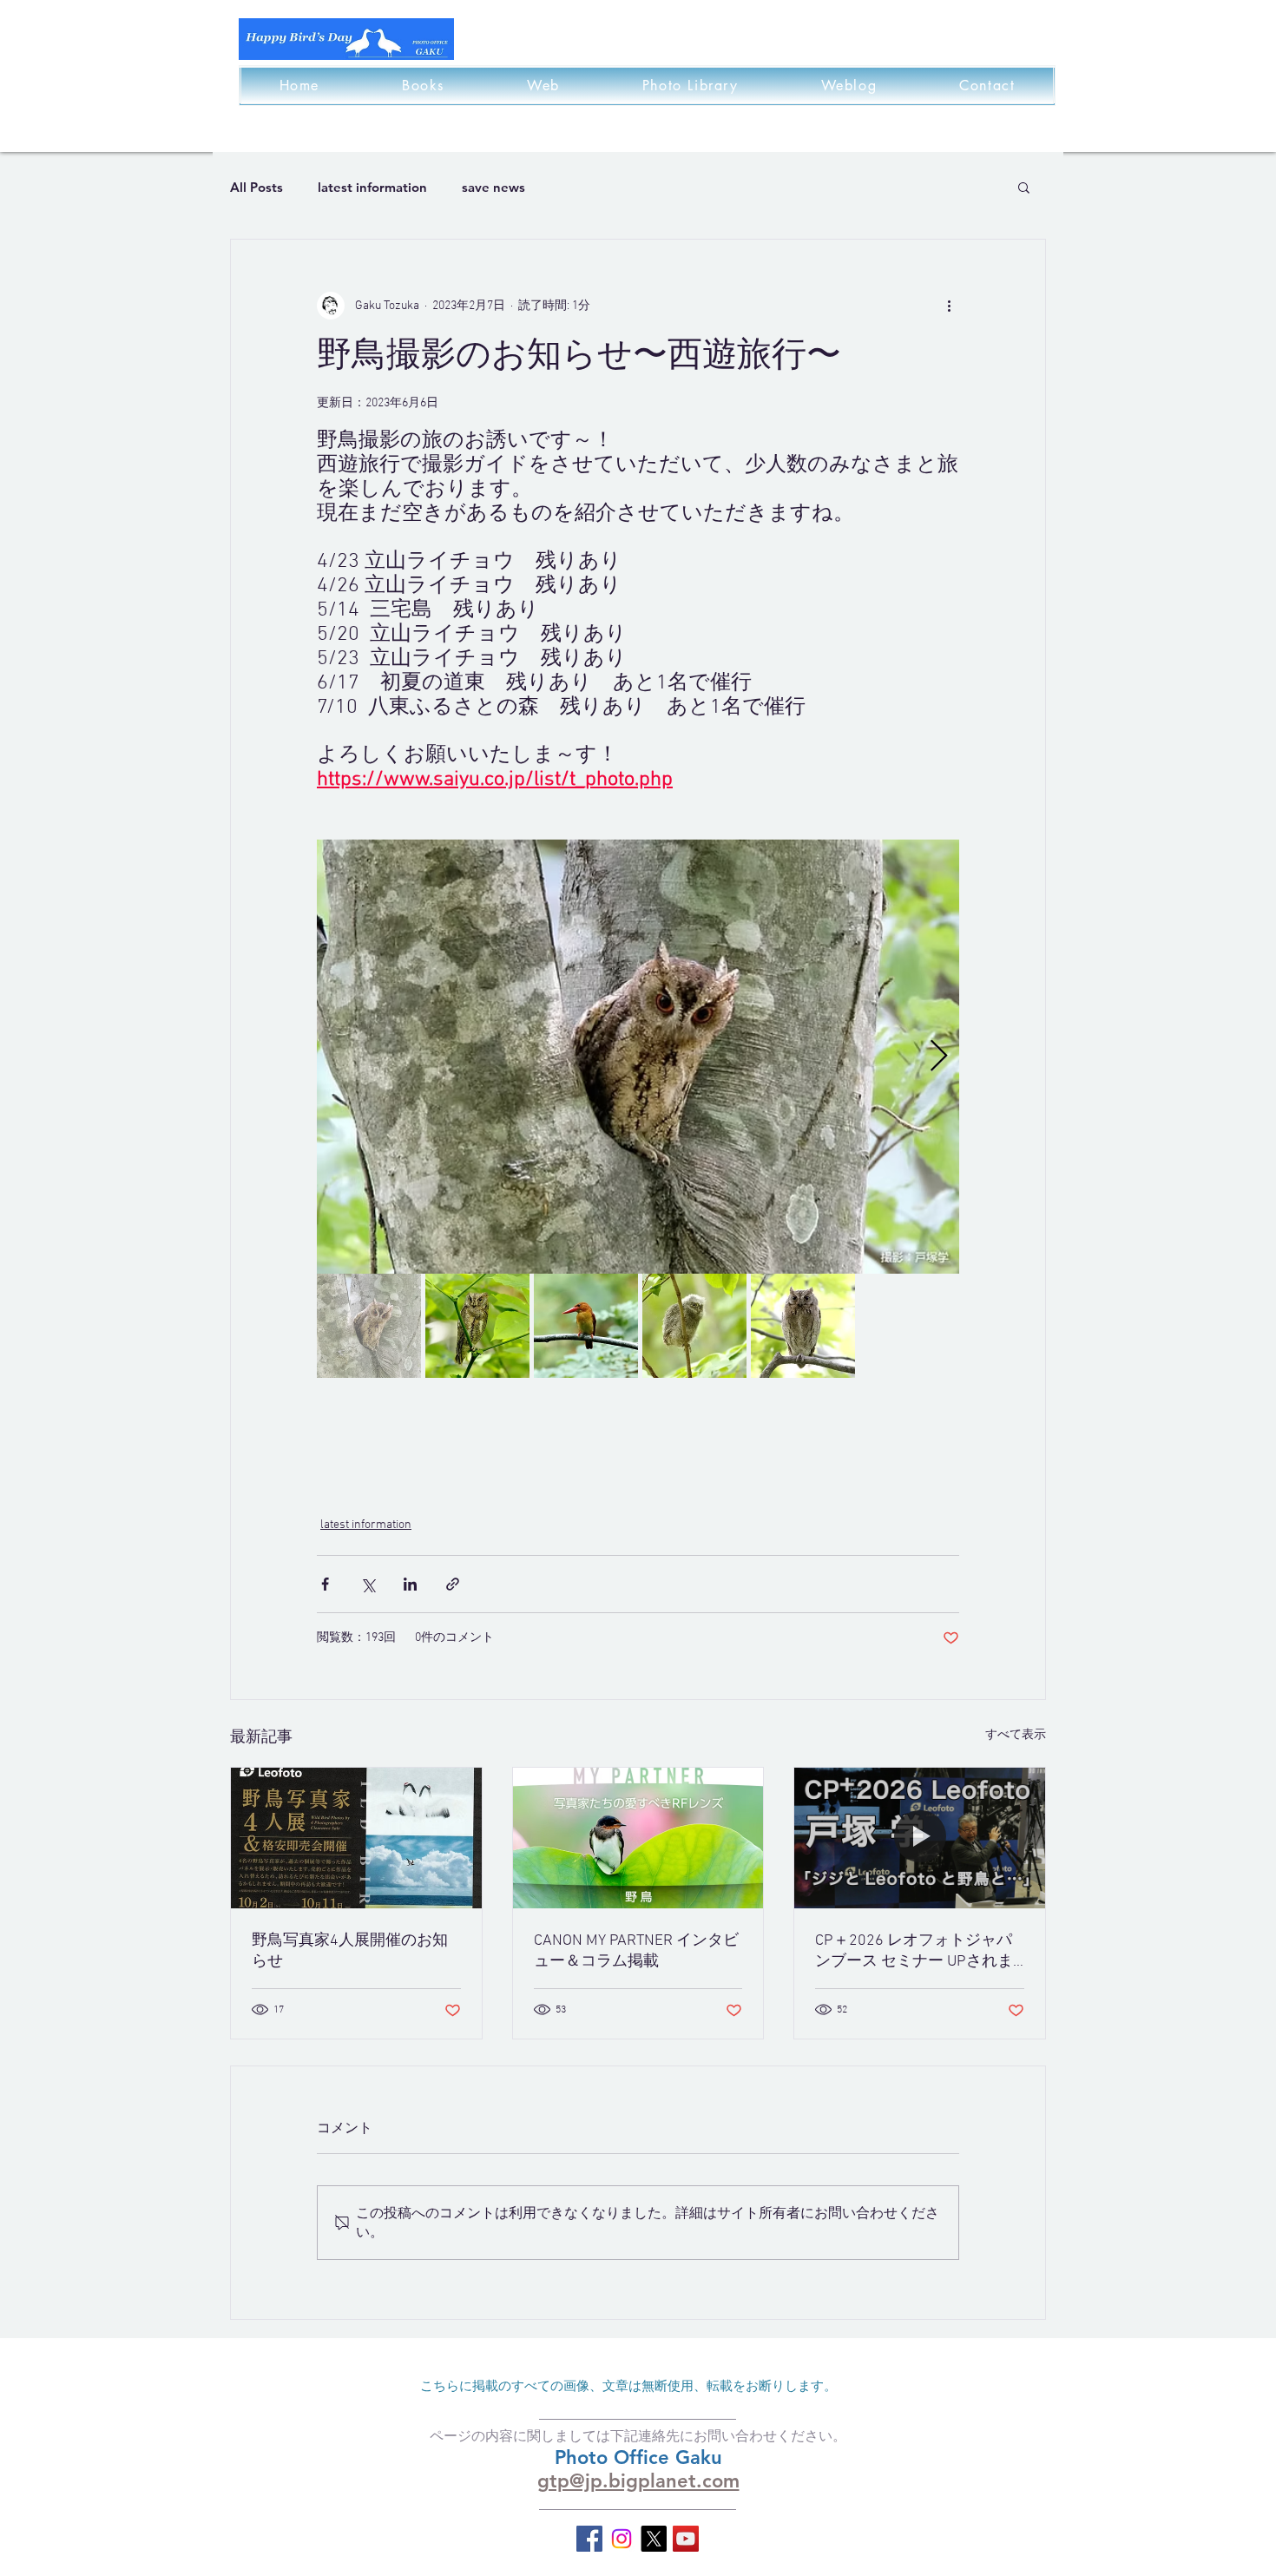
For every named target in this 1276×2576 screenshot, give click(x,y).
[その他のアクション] (949, 306)
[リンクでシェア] (453, 1584)
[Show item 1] (369, 1326)
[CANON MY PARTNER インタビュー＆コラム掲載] (638, 1838)
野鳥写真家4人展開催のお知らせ (350, 1951)
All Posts (257, 187)
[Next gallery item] (939, 1057)
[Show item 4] (694, 1326)
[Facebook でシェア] (325, 1584)
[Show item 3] (586, 1326)
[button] (1024, 187)
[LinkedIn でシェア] (410, 1584)
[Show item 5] (803, 1326)
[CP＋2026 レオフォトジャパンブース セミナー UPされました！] (920, 1838)
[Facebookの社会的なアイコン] (589, 2539)
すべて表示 (1016, 1735)
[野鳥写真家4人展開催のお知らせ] (356, 1838)
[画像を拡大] (638, 1057)
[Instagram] (622, 2539)
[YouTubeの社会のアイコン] (686, 2539)
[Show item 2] (477, 1326)
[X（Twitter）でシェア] (368, 1584)
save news (493, 187)
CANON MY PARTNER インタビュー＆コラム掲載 (636, 1951)
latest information (372, 187)
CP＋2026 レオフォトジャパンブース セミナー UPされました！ (914, 1951)
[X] (654, 2539)
